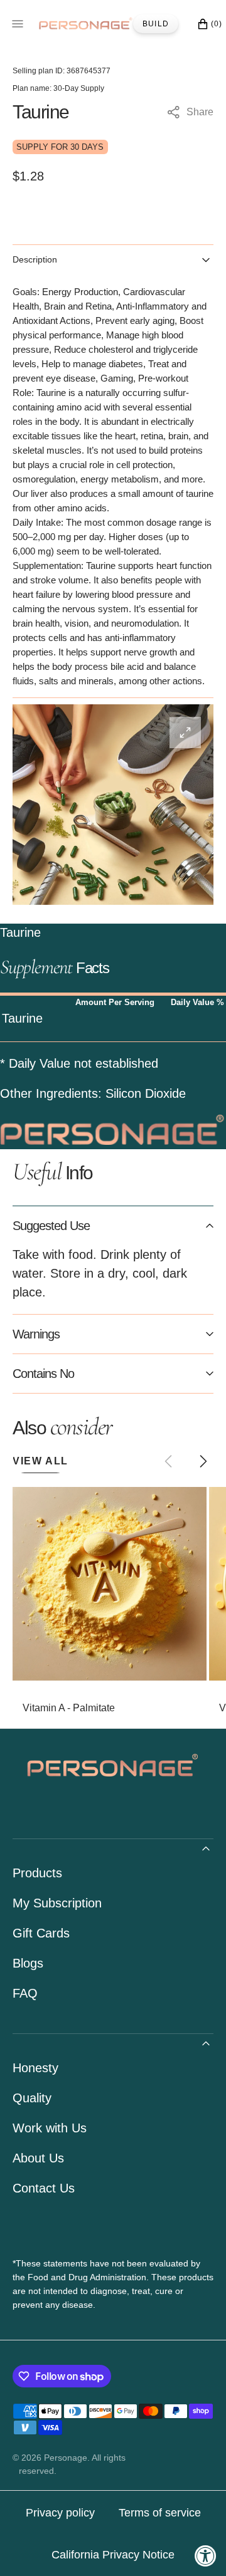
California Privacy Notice (113, 2555)
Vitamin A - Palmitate (69, 1708)
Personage (66, 2458)
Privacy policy (60, 2513)
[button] (203, 1461)
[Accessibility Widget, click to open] (206, 2556)
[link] (110, 1584)
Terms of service (160, 2513)
